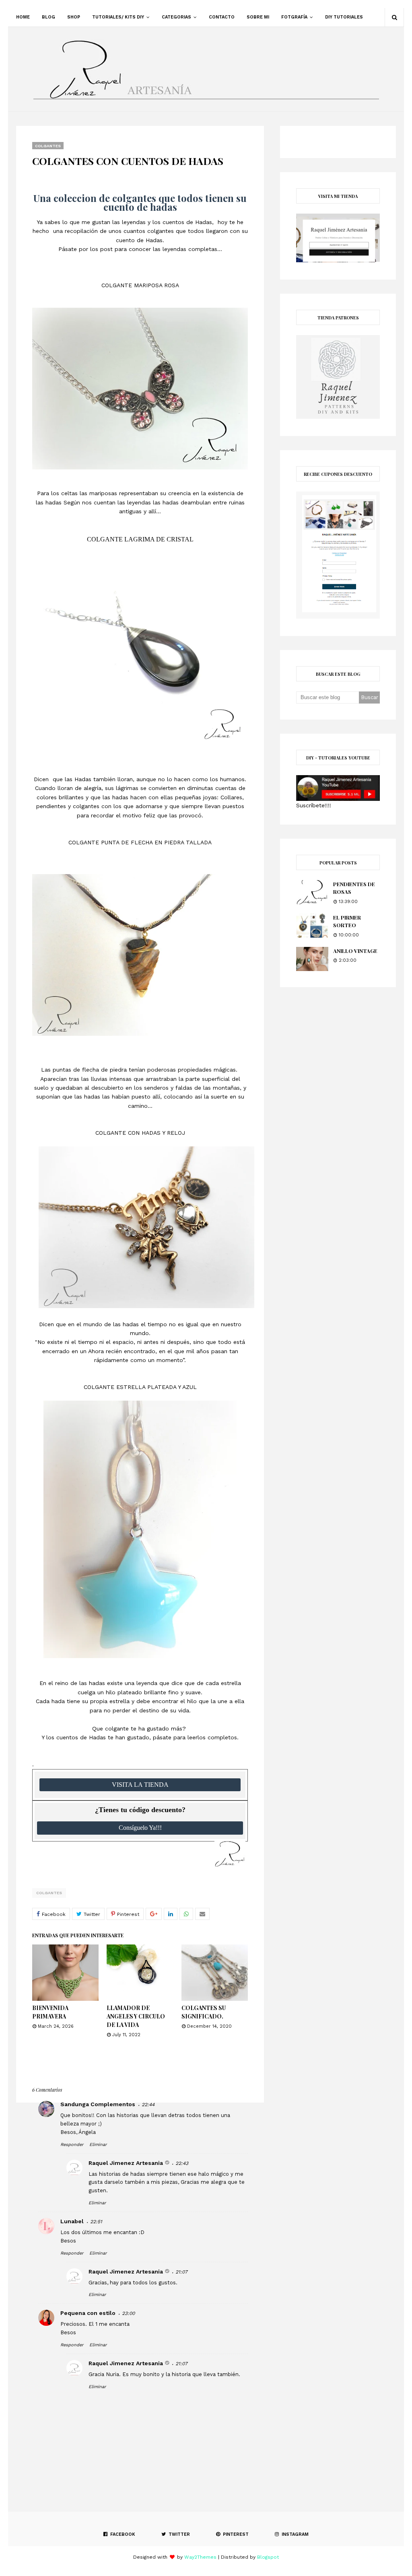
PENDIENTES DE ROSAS (354, 888)
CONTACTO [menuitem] (222, 17)
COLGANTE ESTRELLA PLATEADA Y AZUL (140, 1387)
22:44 (148, 2105)
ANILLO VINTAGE (355, 951)
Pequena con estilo (88, 2313)
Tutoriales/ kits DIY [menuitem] (118, 17)
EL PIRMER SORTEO (347, 921)
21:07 (181, 2272)
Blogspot (268, 2557)
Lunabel (72, 2221)
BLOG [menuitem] (48, 17)
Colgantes (49, 1893)
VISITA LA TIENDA (140, 1785)
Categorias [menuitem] (176, 17)
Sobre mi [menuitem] (258, 17)
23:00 (128, 2313)
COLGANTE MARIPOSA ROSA (140, 285)
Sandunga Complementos (98, 2104)
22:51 (96, 2222)
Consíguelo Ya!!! (140, 1828)
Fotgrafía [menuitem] (294, 17)
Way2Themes (200, 2557)
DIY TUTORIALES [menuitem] (344, 17)
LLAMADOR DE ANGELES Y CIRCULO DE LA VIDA (136, 2016)
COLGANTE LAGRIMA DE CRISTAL (140, 539)
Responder (72, 2145)
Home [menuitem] (23, 17)
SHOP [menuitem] (74, 17)
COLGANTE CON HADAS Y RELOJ (140, 1133)
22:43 (182, 2163)
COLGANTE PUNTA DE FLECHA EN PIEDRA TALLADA (140, 842)
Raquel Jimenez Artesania (126, 2163)
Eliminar (98, 2145)
